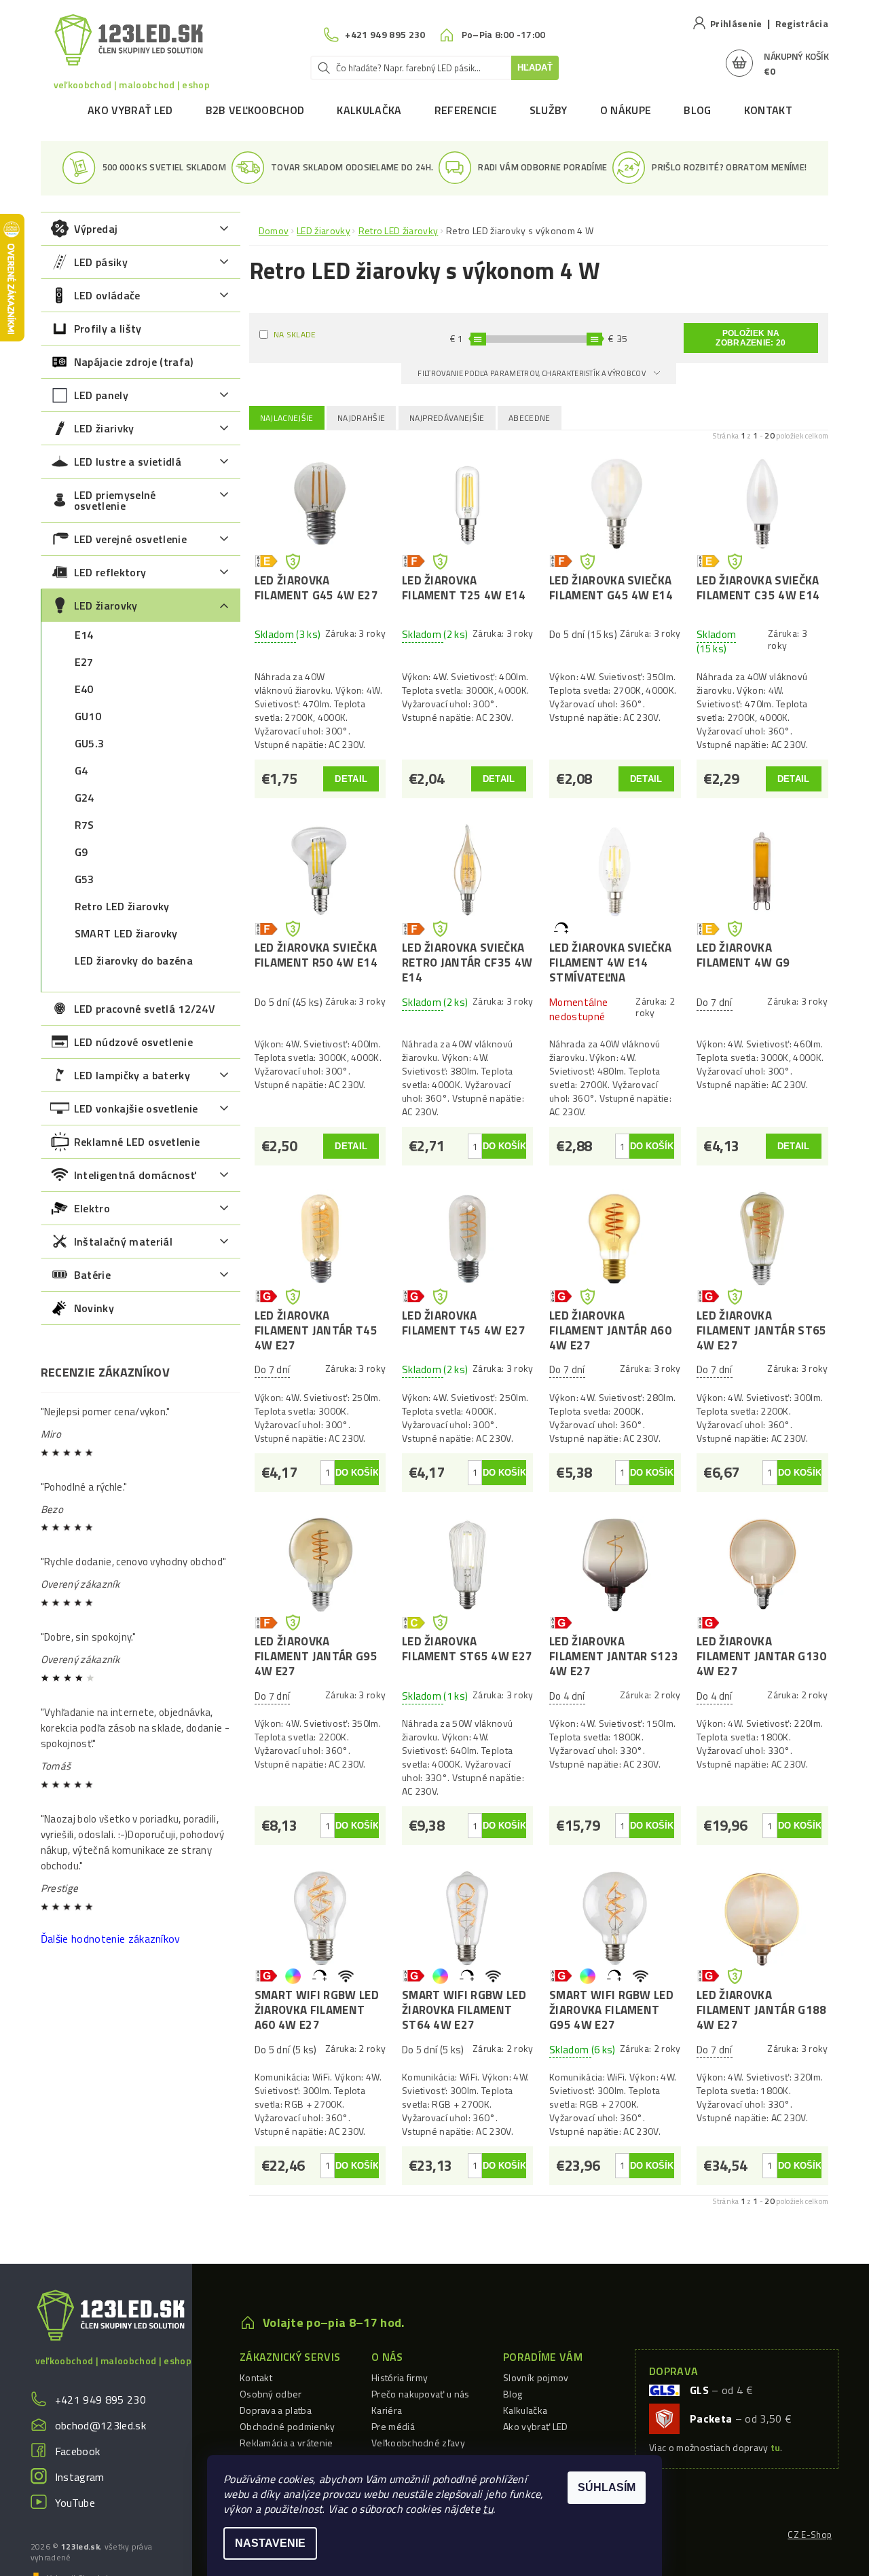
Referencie (466, 110)
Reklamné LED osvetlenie (137, 1142)
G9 (81, 852)
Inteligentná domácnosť (135, 1175)
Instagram (80, 2477)
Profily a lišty (108, 329)
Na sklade (295, 334)
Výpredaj (96, 229)
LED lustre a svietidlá (128, 462)
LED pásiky (101, 262)
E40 (84, 689)
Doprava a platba (276, 2410)
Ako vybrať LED (130, 110)
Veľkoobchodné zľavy (418, 2443)
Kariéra (387, 2410)
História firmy (400, 2377)
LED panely (101, 395)
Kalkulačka (369, 110)
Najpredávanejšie (447, 418)
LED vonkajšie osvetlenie (136, 1108)
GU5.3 (90, 743)
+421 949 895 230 (100, 2400)
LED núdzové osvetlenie (133, 1042)
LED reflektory (110, 572)
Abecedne (530, 418)
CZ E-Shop (810, 2535)
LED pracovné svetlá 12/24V (145, 1009)
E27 (84, 662)
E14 (84, 635)
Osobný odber (271, 2394)
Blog (697, 110)
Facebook (78, 2451)
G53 (85, 879)
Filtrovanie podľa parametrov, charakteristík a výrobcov (532, 373)
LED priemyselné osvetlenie (115, 500)
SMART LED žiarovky (126, 933)
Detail (351, 779)
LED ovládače (107, 295)
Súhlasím (607, 2487)
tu (488, 2509)
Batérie (92, 1275)
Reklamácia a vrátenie (286, 2443)
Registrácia (802, 23)
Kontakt (768, 110)
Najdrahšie (361, 418)
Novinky (94, 1308)
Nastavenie (270, 2543)
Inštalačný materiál (123, 1242)
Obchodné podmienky (288, 2426)
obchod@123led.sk (100, 2425)
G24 (85, 798)
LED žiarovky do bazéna (134, 960)
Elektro (92, 1208)
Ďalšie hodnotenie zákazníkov (111, 1939)
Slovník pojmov (536, 2377)
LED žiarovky (106, 605)
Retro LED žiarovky (122, 906)
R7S (85, 825)
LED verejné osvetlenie (130, 539)
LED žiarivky (104, 428)
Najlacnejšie (287, 418)
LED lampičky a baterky (132, 1075)
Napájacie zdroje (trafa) (134, 362)
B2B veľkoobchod (255, 110)
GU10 (88, 716)
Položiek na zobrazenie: (751, 338)
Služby (549, 110)
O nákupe (626, 110)
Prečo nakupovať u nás (421, 2394)
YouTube (75, 2503)
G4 (81, 770)
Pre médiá (393, 2426)
